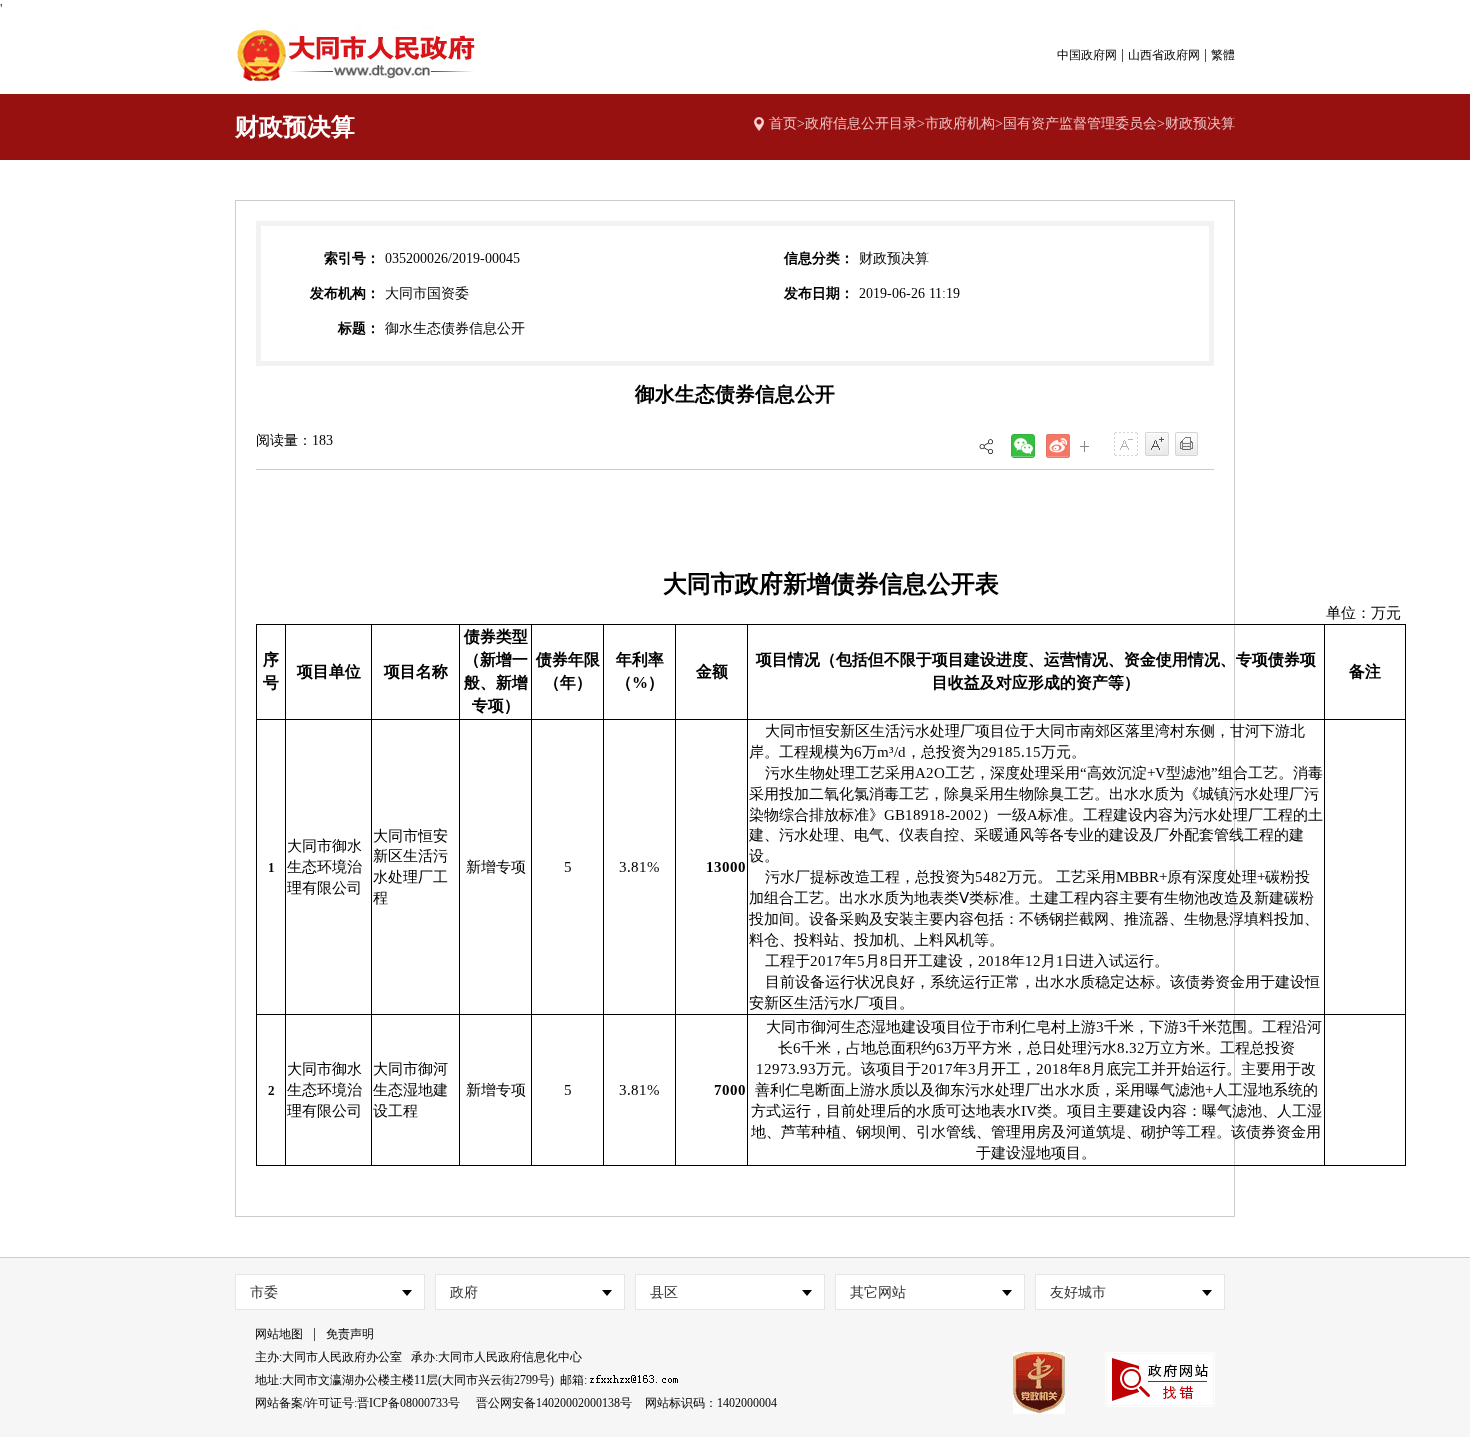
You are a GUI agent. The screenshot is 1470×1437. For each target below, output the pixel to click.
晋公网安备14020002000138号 (554, 1403)
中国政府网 (1087, 55)
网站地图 (279, 1334)
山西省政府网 (1164, 55)
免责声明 (350, 1334)
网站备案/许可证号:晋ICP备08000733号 (357, 1403)
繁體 (1223, 55)
